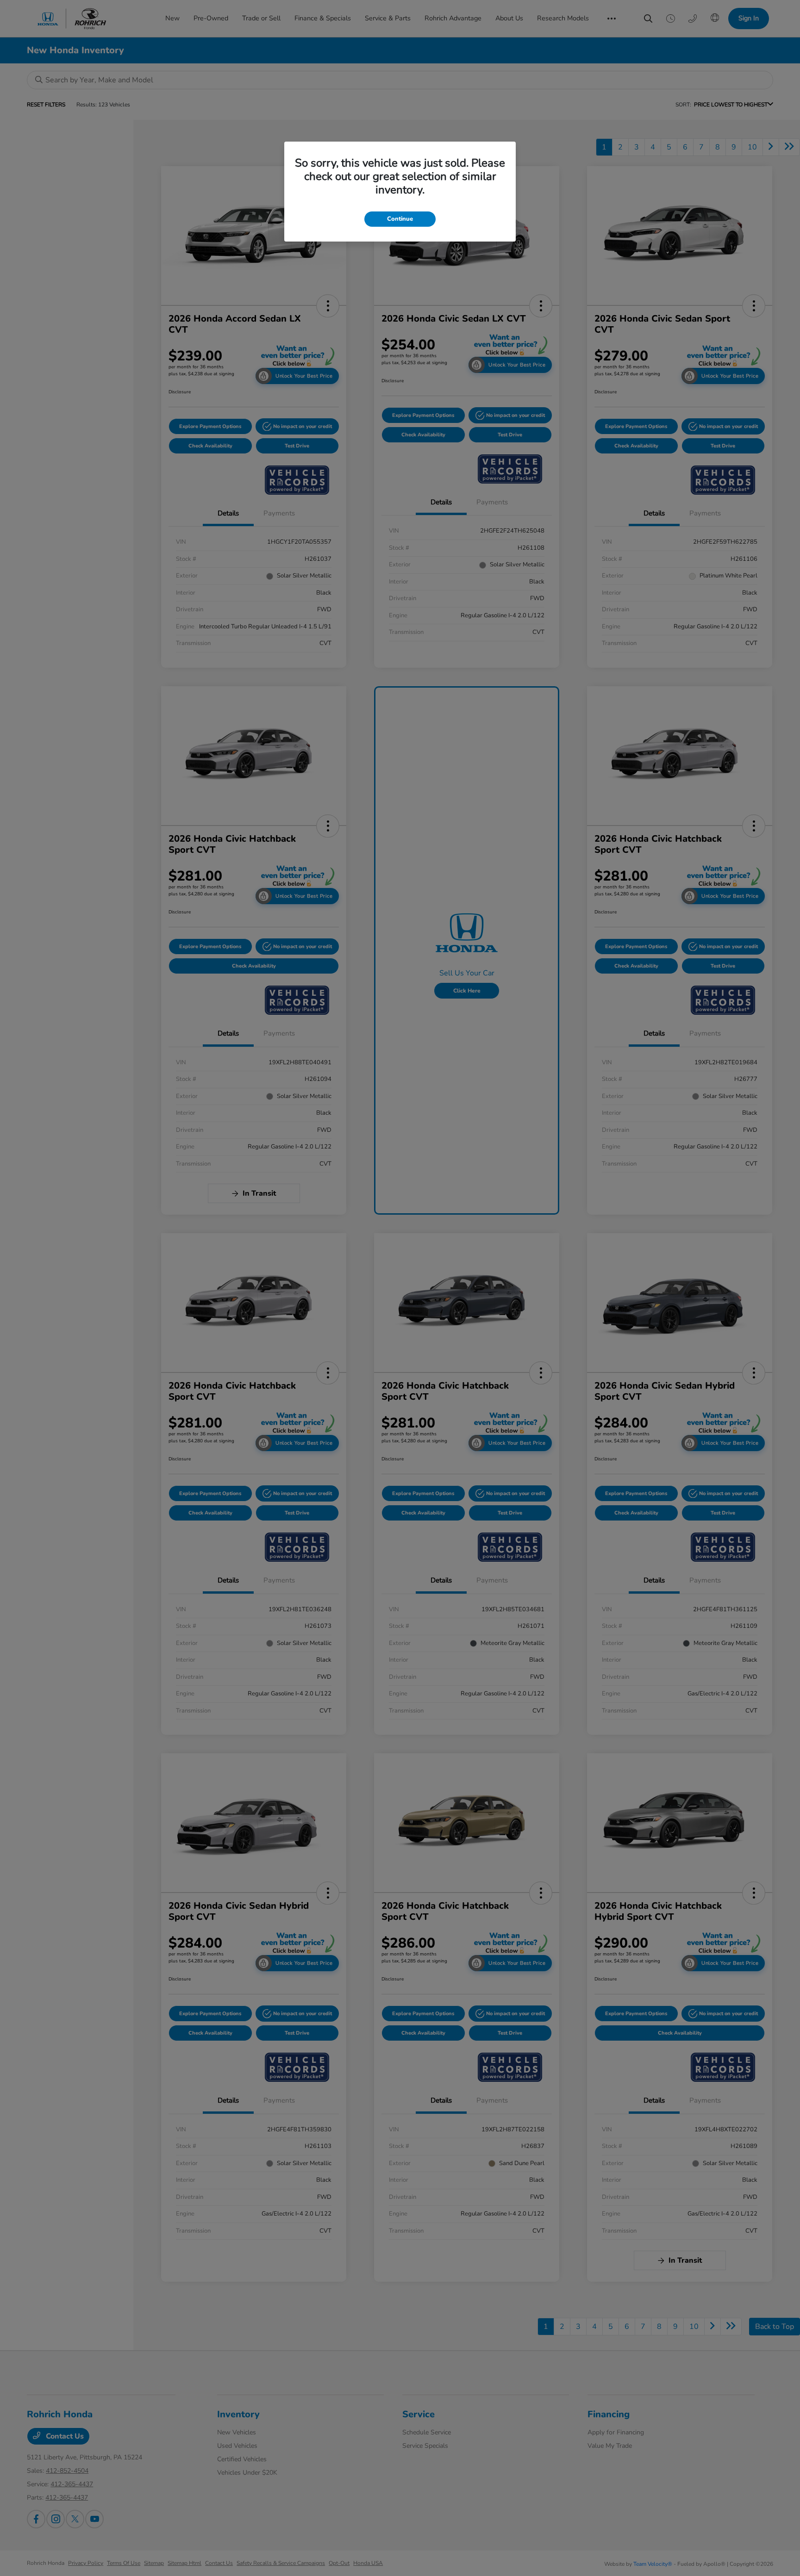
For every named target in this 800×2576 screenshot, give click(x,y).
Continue (400, 219)
